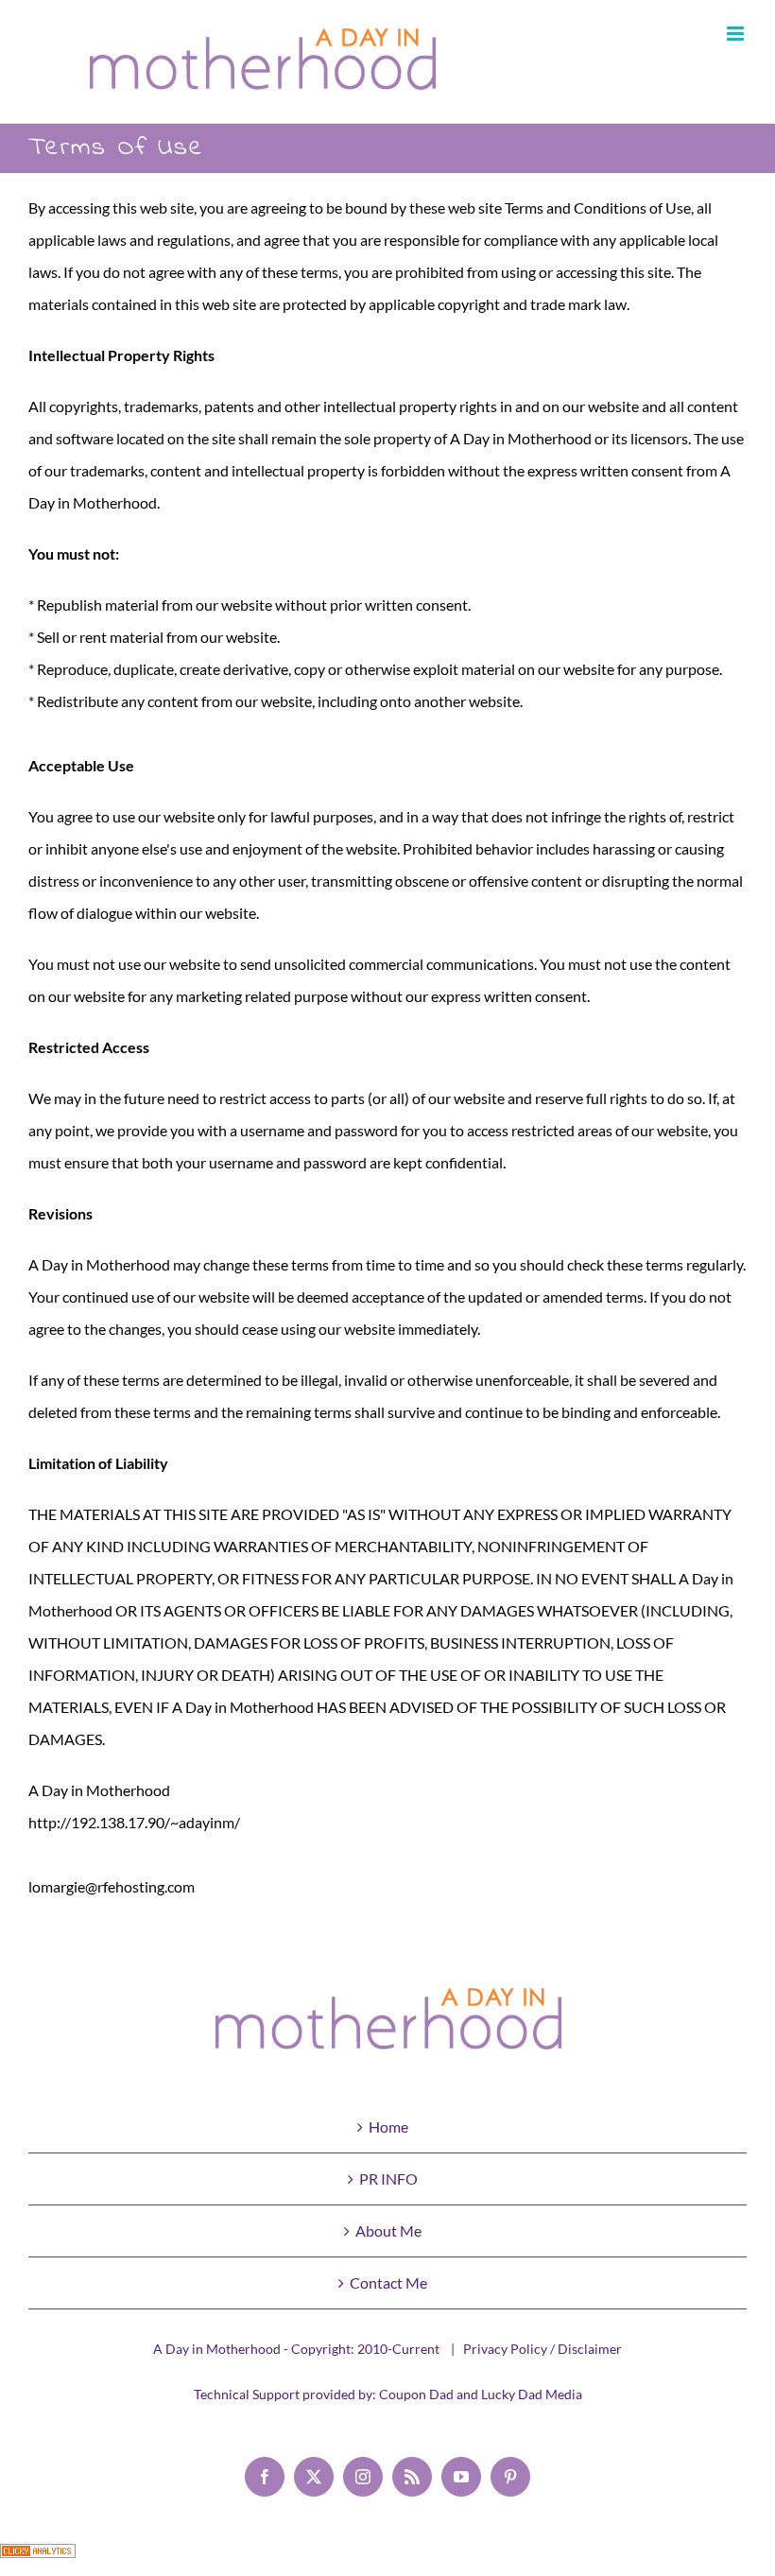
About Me (388, 2230)
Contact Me (388, 2282)
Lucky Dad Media (532, 2394)
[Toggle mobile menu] (737, 34)
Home (388, 2126)
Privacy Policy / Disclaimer (542, 2349)
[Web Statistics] (38, 2559)
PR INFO (388, 2178)
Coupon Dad (416, 2394)
